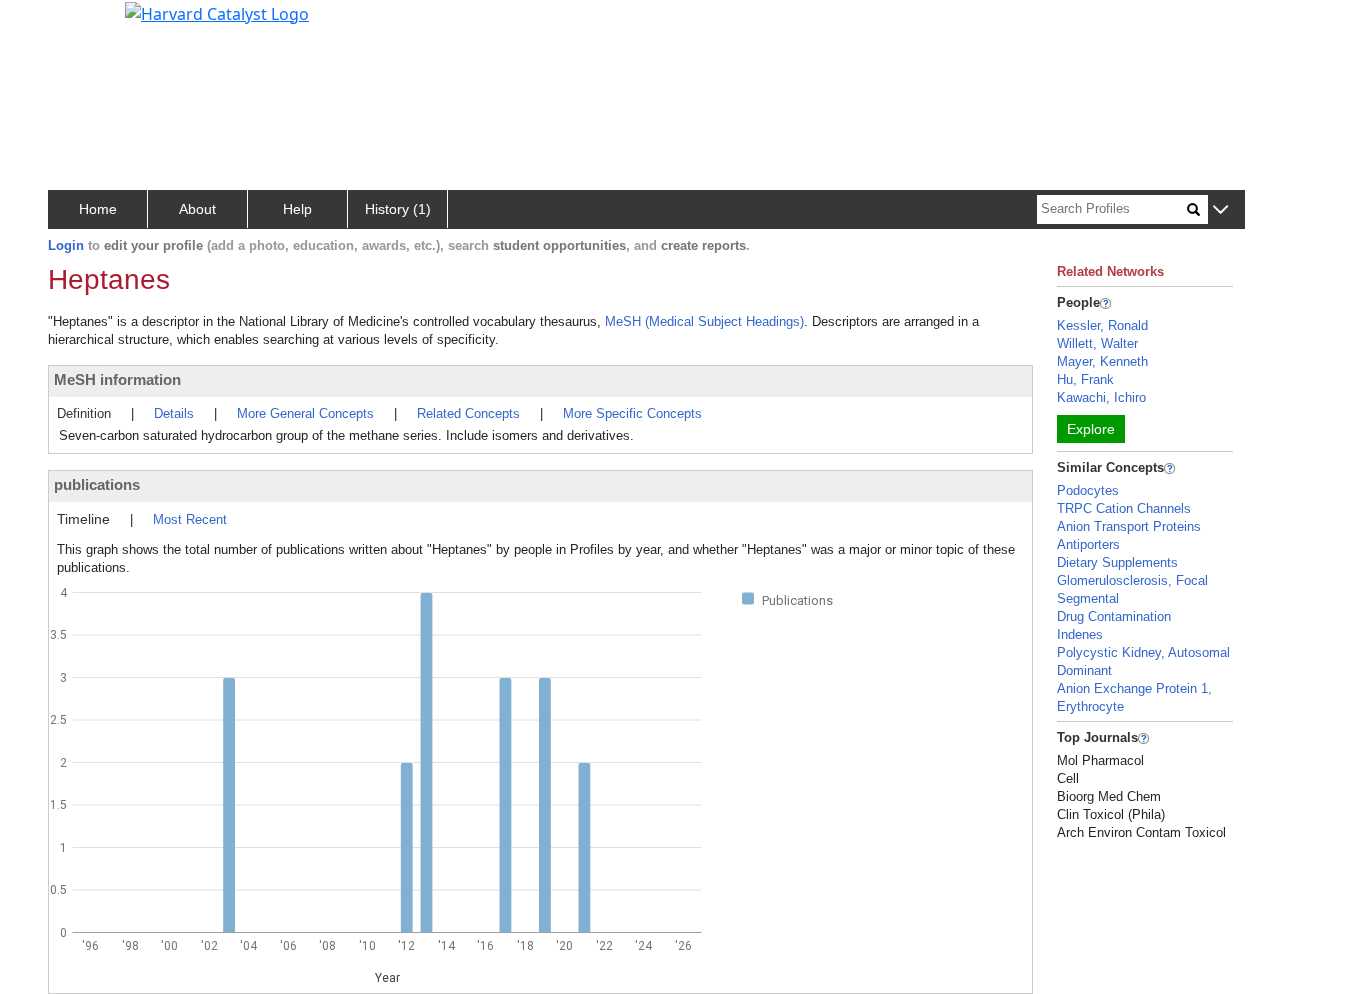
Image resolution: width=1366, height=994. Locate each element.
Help (297, 209)
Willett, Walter (1097, 343)
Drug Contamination (1114, 616)
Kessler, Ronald (1102, 325)
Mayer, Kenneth (1102, 361)
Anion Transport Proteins (1129, 526)
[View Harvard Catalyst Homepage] (217, 12)
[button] (1220, 210)
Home (98, 209)
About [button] (197, 209)
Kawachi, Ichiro (1101, 397)
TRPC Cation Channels (1124, 508)
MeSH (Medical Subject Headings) (704, 321)
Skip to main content (83, 24)
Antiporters (1088, 544)
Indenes (1080, 634)
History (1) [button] (398, 209)
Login (66, 245)
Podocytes (1088, 490)
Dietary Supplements (1117, 562)
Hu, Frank (1085, 379)
